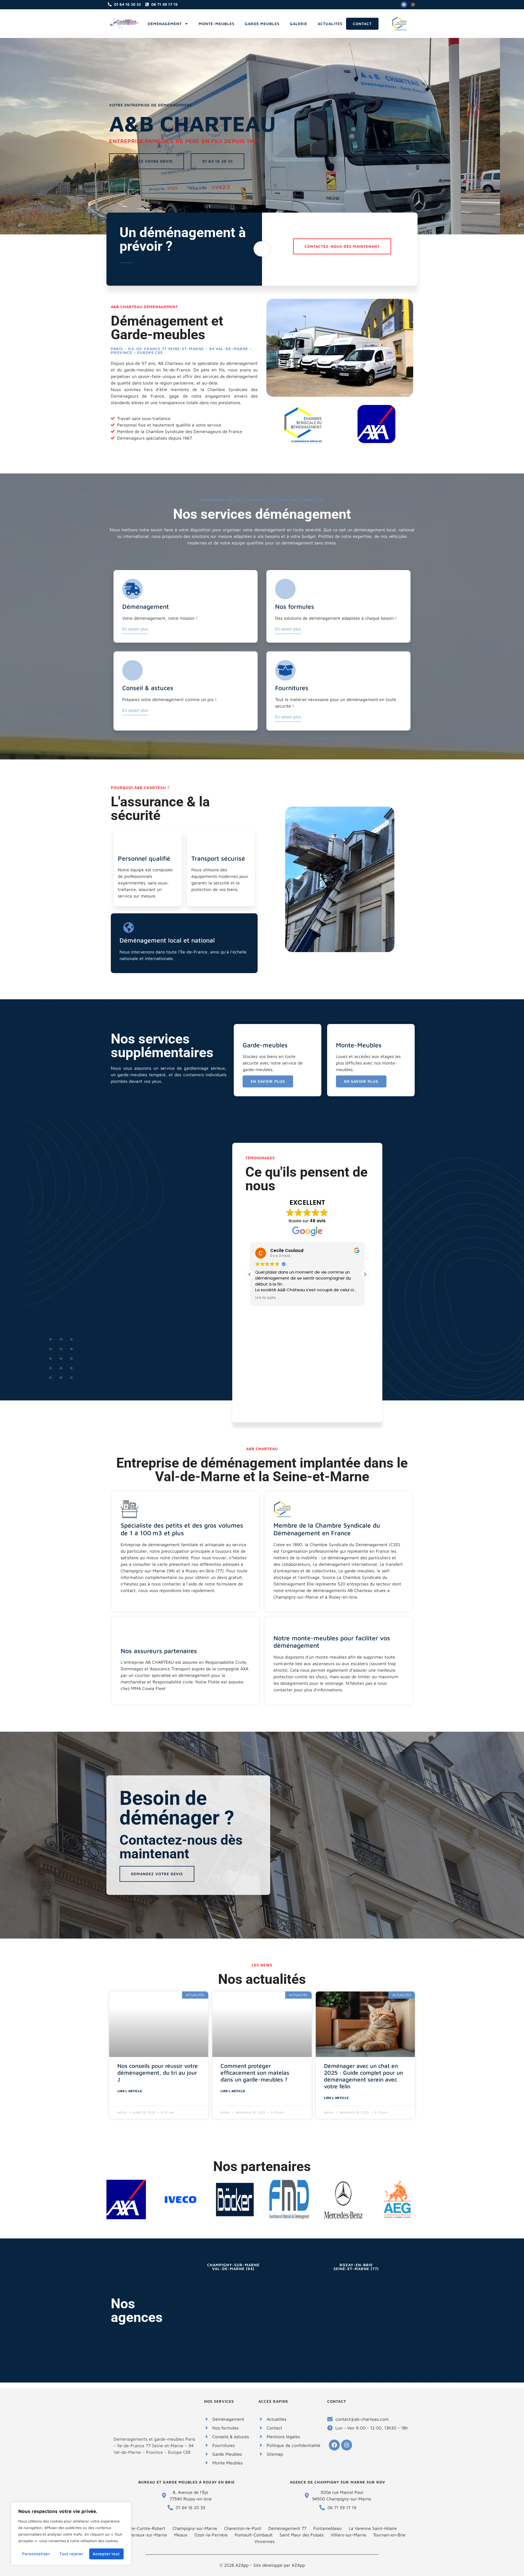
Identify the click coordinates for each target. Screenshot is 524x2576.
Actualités (330, 24)
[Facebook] (404, 5)
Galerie (299, 24)
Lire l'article (130, 2091)
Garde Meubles (262, 24)
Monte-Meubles (217, 24)
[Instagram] (413, 5)
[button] (365, 1274)
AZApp (298, 2565)
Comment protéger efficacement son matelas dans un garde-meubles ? (255, 2073)
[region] (71, 2534)
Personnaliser (36, 2554)
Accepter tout (106, 2554)
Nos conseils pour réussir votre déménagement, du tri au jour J (158, 2073)
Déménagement (165, 24)
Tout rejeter (71, 2554)
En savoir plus (135, 629)
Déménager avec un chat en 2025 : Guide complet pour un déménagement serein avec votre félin (364, 2076)
